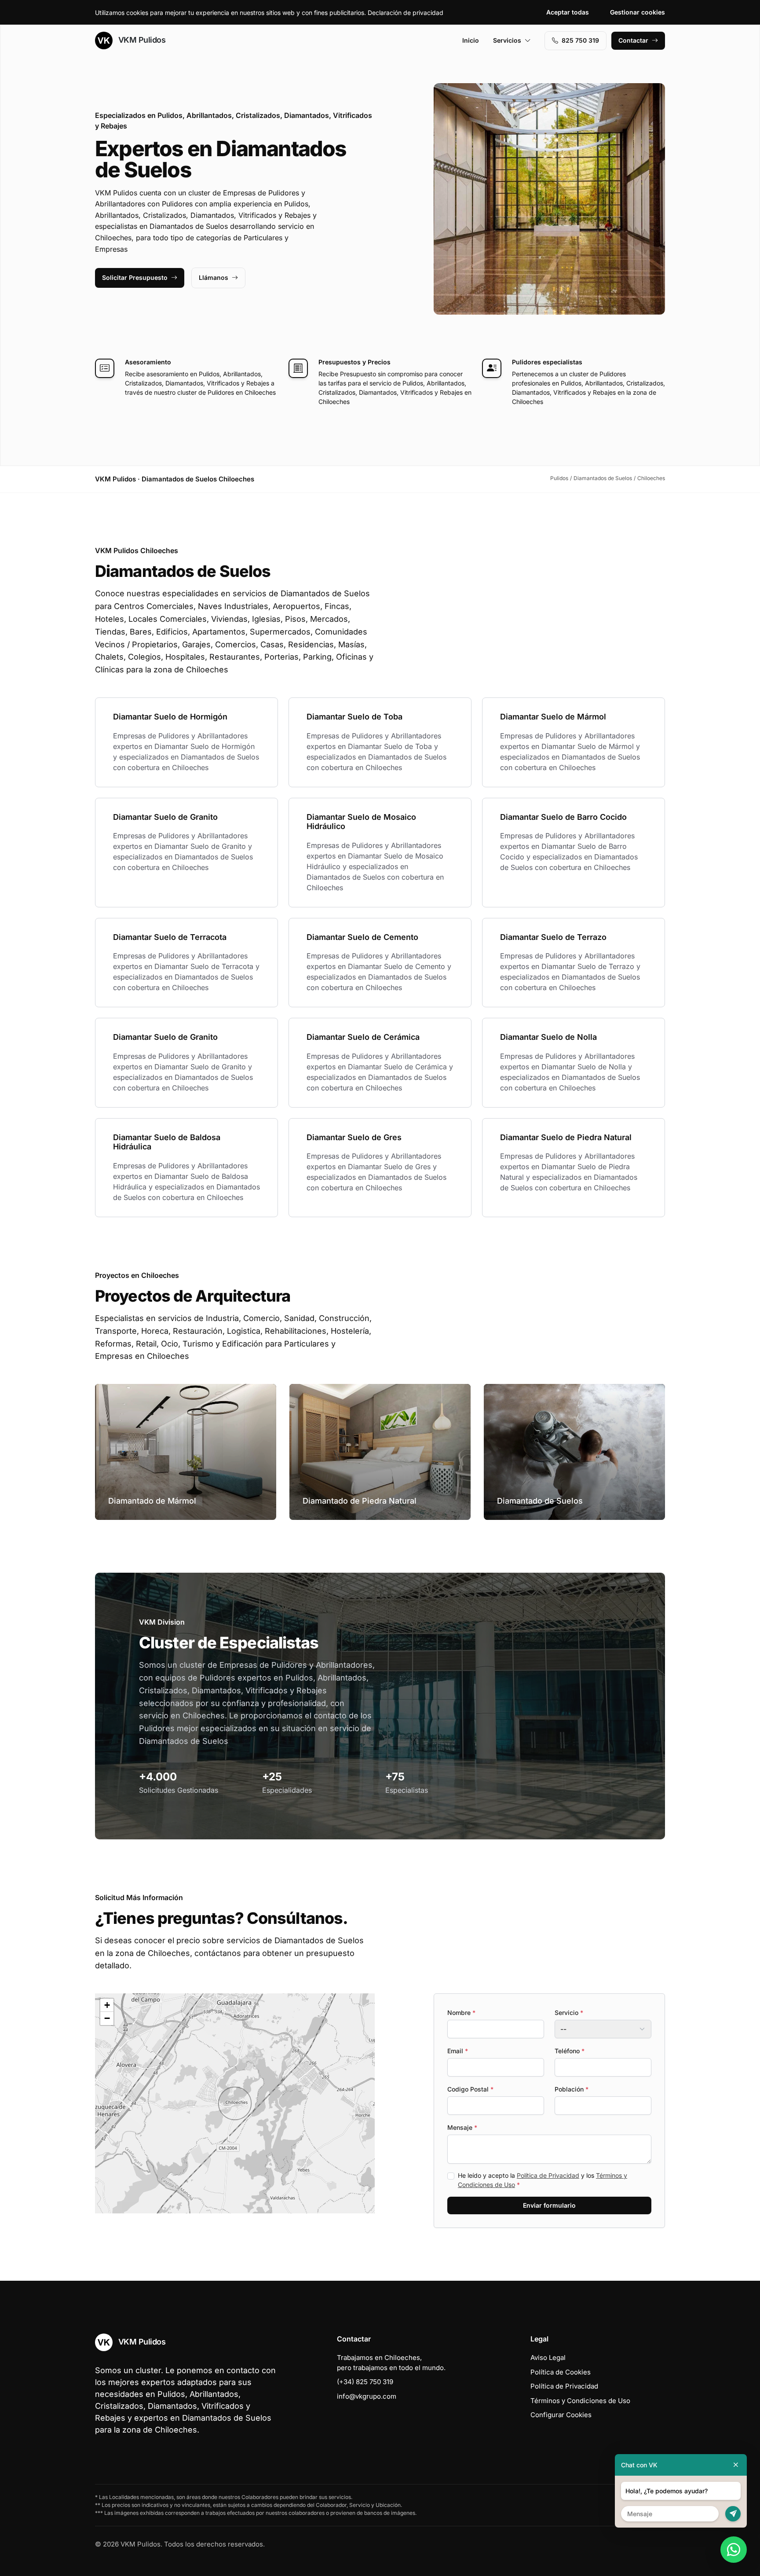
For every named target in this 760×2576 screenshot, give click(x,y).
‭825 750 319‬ (580, 40)
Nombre (461, 2013)
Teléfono (570, 2051)
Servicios (507, 40)
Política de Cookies (561, 2372)
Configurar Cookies (561, 2415)
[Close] (736, 2465)
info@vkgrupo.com (367, 2396)
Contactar (633, 40)
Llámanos (214, 277)
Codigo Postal (470, 2089)
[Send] (733, 2514)
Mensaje (462, 2127)
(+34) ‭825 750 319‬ (365, 2382)
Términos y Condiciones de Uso (580, 2401)
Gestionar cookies (638, 12)
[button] (235, 2103)
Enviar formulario (549, 2205)
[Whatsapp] (734, 2550)
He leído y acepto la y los (543, 2180)
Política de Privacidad (548, 2175)
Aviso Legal (548, 2358)
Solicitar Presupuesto (135, 277)
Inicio (471, 40)
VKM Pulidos (141, 40)
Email (458, 2051)
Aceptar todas (568, 12)
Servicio (569, 2013)
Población (572, 2089)
